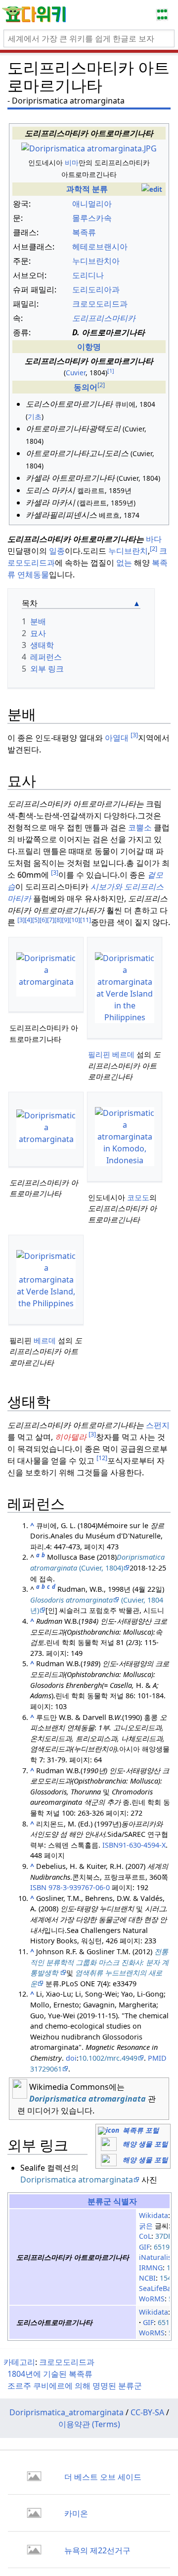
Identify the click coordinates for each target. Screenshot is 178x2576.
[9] (66, 920)
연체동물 (33, 574)
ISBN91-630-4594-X (134, 1845)
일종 (57, 551)
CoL (145, 2236)
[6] (43, 920)
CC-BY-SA (147, 2412)
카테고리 (19, 2362)
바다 (154, 539)
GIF (144, 2247)
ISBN (38, 1887)
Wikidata (154, 2215)
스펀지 (158, 1425)
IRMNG (151, 2268)
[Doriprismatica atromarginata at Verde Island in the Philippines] (125, 988)
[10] (75, 920)
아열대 (117, 738)
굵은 (146, 2226)
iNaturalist (156, 2257)
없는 (124, 563)
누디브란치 (128, 551)
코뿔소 (140, 827)
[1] (111, 371)
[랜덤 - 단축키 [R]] (164, 15)
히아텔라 (71, 1437)
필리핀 (99, 1054)
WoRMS (152, 2299)
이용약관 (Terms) (89, 2424)
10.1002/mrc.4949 (108, 2058)
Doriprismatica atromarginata (88, 2099)
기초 (35, 416)
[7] (51, 920)
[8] (58, 920)
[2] (154, 548)
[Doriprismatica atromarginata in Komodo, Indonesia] (125, 1137)
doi (71, 2058)
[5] (36, 920)
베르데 (123, 1054)
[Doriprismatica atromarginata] (46, 974)
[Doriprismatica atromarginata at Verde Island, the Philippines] (46, 1280)
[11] (86, 920)
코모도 (138, 1197)
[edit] (152, 189)
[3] (134, 735)
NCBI (147, 2278)
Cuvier (76, 373)
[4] (28, 920)
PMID (157, 2058)
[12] (102, 1458)
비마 (72, 162)
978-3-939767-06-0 (79, 1887)
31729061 (46, 2069)
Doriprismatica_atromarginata (67, 2412)
